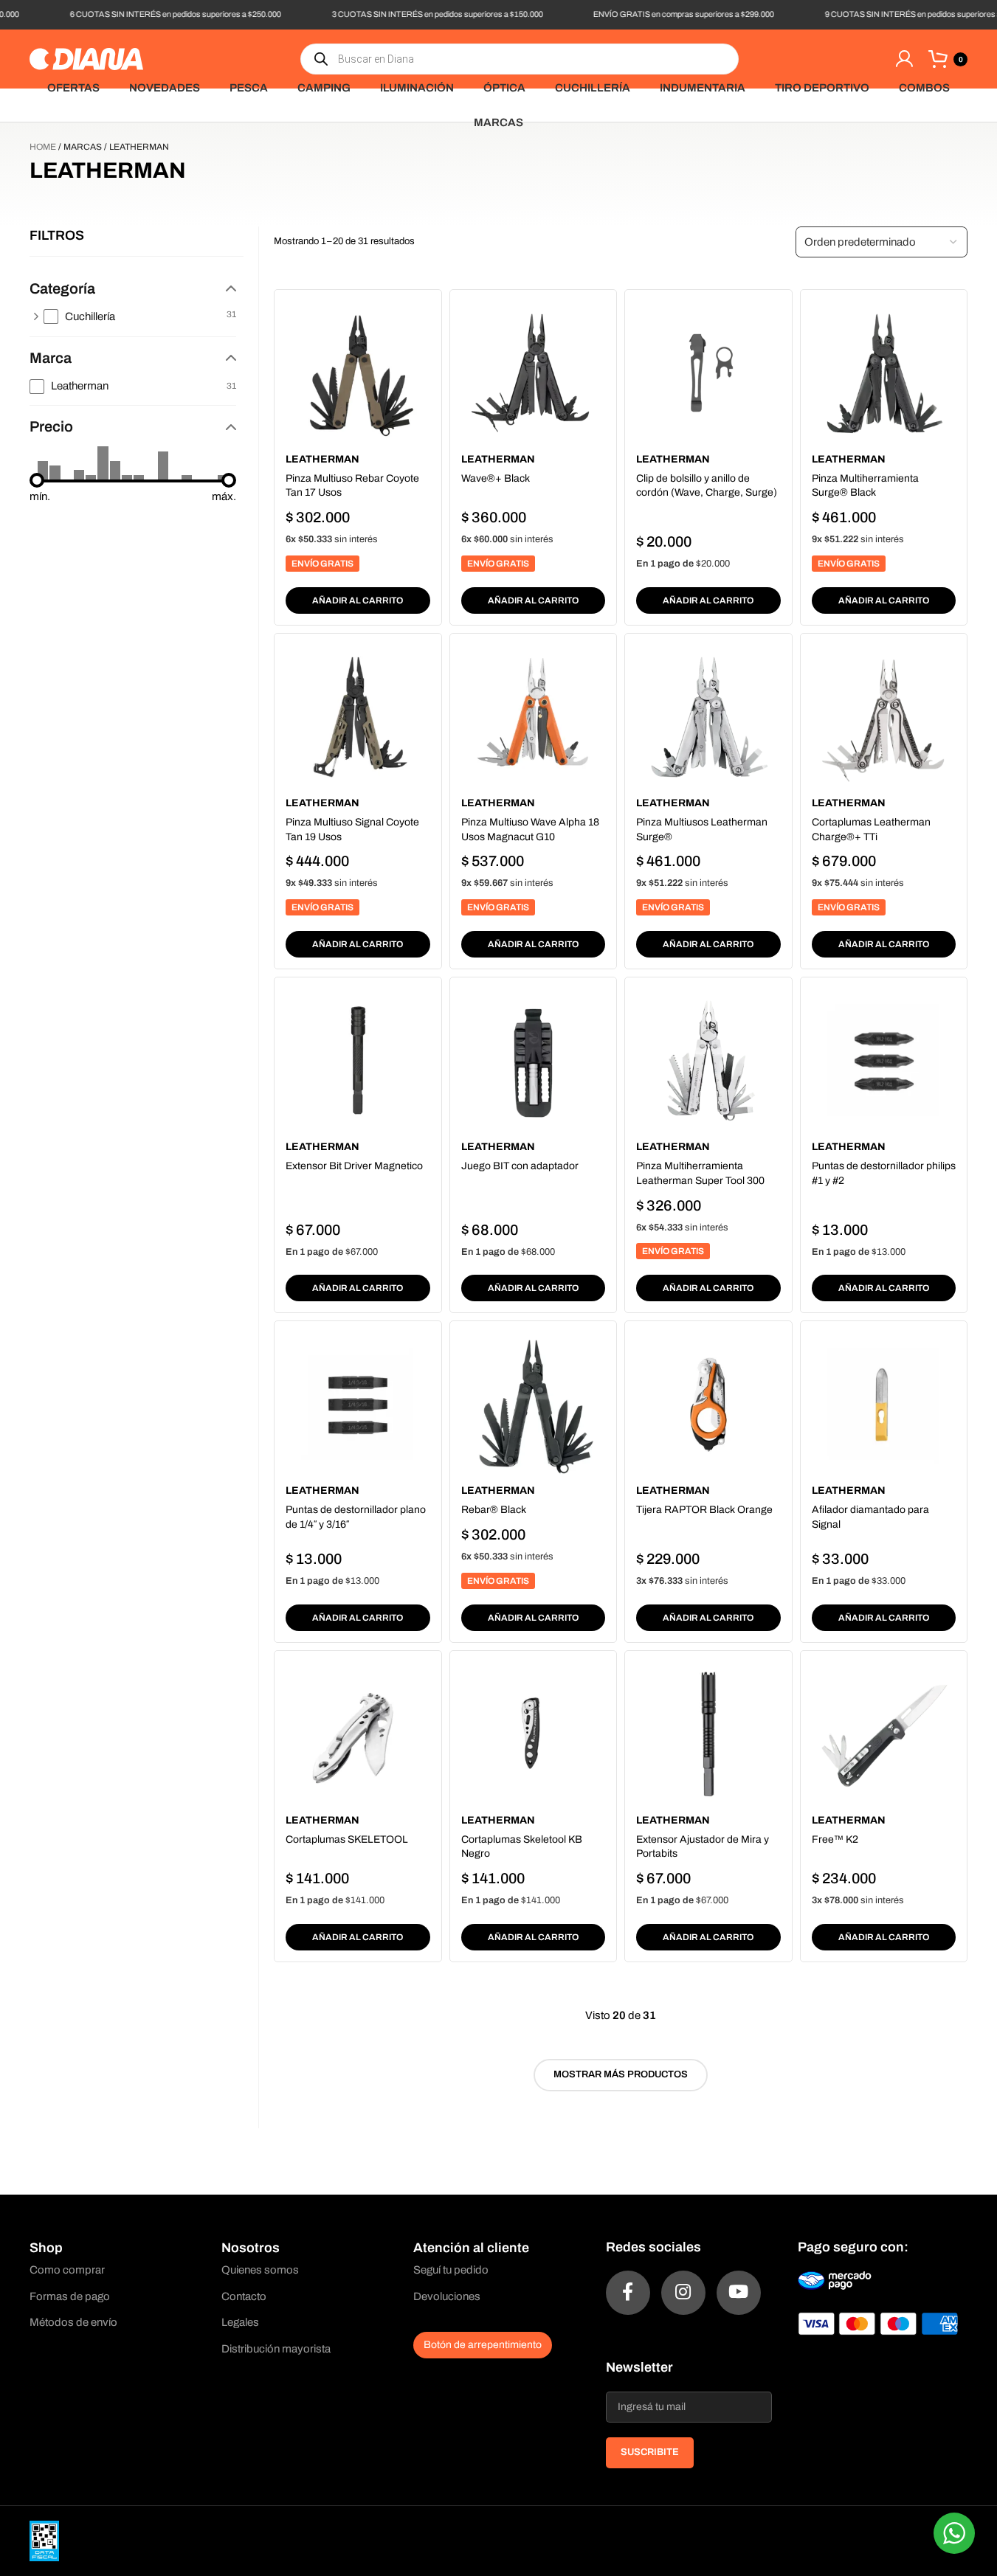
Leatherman (322, 459)
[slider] (37, 480)
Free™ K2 (835, 1839)
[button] (358, 600)
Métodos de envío (73, 2322)
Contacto (244, 2296)
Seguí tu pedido (451, 2270)
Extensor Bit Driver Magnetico (354, 1166)
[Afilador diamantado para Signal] (884, 1404)
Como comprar (67, 2270)
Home (43, 147)
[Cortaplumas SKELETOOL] (358, 1734)
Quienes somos (260, 2270)
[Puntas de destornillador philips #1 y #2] (884, 1060)
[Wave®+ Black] (533, 373)
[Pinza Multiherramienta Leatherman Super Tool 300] (708, 1060)
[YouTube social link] (739, 2293)
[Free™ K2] (884, 1734)
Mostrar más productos (621, 2074)
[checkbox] (140, 317)
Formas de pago (70, 2296)
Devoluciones (447, 2296)
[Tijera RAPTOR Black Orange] (708, 1404)
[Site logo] (86, 58)
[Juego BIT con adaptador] (533, 1060)
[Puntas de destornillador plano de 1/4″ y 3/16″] (358, 1404)
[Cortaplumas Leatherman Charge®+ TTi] (884, 717)
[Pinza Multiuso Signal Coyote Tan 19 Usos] (358, 717)
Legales (240, 2322)
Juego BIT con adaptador (520, 1166)
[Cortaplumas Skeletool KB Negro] (533, 1734)
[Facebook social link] (628, 2293)
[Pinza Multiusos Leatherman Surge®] (708, 717)
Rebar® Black (494, 1510)
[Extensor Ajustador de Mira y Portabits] (708, 1734)
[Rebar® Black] (533, 1404)
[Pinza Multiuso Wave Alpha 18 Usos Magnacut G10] (533, 717)
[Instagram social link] (683, 2293)
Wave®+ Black (496, 478)
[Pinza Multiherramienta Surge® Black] (884, 373)
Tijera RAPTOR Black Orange (704, 1510)
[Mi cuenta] (904, 59)
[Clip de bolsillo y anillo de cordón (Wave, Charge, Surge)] (708, 373)
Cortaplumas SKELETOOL (347, 1839)
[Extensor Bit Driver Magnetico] (358, 1060)
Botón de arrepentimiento (483, 2345)
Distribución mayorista (276, 2349)
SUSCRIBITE (650, 2452)
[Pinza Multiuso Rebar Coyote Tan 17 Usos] (358, 373)
